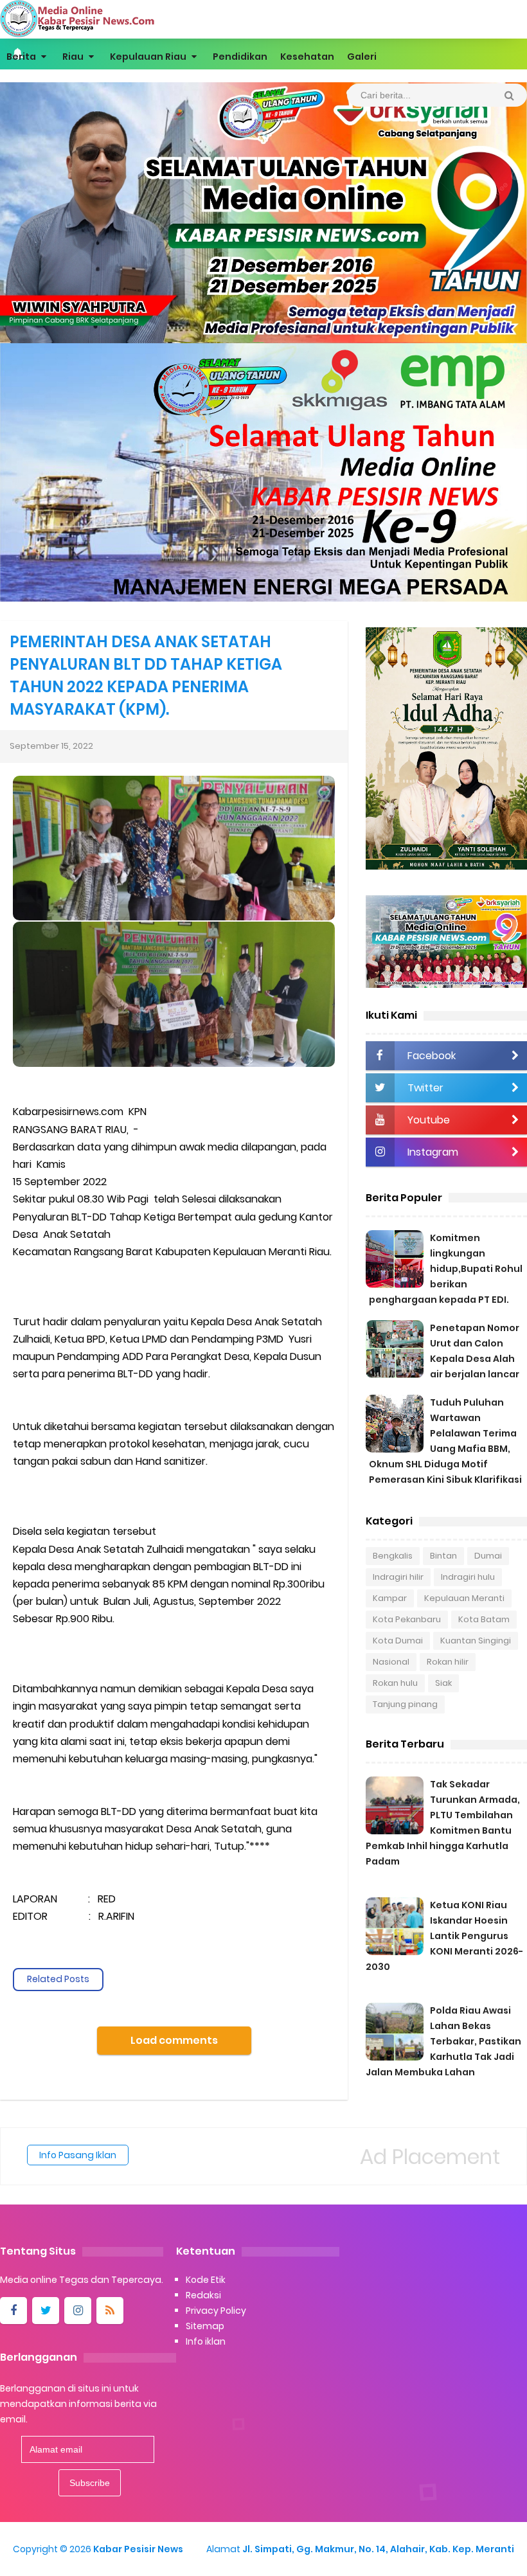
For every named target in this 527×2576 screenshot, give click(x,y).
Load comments (174, 2040)
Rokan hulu (395, 1683)
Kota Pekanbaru (407, 1619)
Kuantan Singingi (476, 1641)
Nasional (391, 1662)
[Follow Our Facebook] (13, 2311)
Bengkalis (393, 1556)
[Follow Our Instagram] (78, 2311)
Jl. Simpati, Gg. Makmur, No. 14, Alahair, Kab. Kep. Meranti (378, 2549)
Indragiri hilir (398, 1577)
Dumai (488, 1556)
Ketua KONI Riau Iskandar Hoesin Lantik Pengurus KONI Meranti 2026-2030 (444, 1936)
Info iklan (206, 2341)
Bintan (443, 1556)
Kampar (390, 1598)
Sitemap (205, 2326)
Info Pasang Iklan (78, 2155)
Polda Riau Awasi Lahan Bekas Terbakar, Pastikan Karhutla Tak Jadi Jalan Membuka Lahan (443, 2041)
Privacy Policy (216, 2311)
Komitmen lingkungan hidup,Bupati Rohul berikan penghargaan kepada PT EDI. (446, 1269)
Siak (443, 1683)
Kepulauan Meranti (464, 1598)
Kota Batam (484, 1619)
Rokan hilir (448, 1662)
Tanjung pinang (405, 1704)
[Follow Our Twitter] (46, 2311)
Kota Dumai (398, 1641)
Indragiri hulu (468, 1577)
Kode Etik (206, 2280)
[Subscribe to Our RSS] (110, 2311)
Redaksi (203, 2295)
